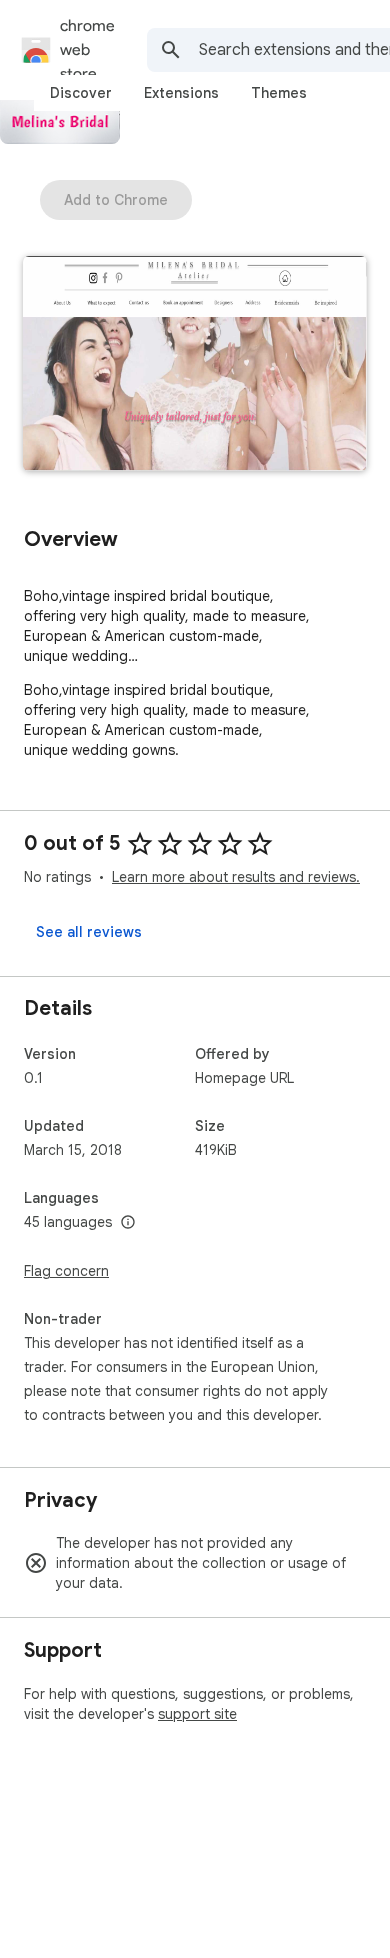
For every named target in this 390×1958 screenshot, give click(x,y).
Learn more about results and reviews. (236, 877)
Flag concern (66, 1271)
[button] (195, 365)
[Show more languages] (128, 1223)
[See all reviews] (89, 932)
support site (197, 1714)
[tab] (81, 93)
